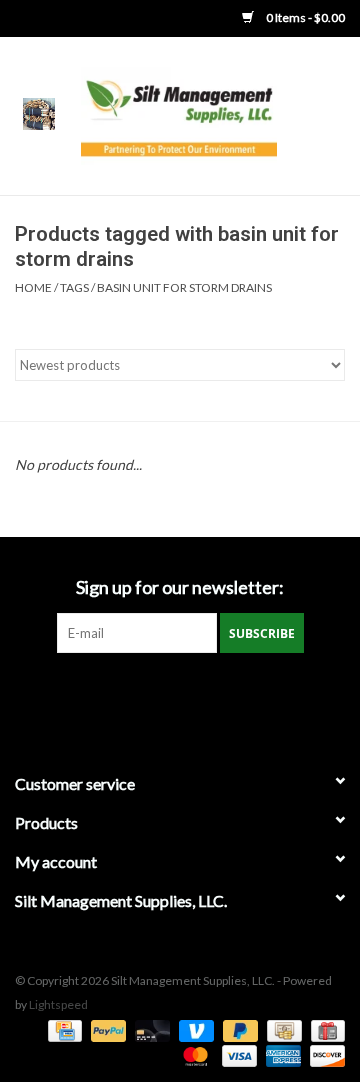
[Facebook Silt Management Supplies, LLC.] (180, 694)
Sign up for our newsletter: (180, 587)
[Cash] (281, 1029)
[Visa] (237, 1054)
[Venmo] (194, 1029)
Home (33, 287)
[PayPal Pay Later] (238, 1029)
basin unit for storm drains (184, 287)
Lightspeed (58, 1004)
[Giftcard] (324, 1029)
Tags (74, 287)
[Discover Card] (324, 1054)
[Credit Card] (62, 1029)
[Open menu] (39, 113)
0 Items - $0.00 (304, 17)
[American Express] (281, 1054)
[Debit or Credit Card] (150, 1029)
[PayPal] (106, 1029)
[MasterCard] (193, 1054)
